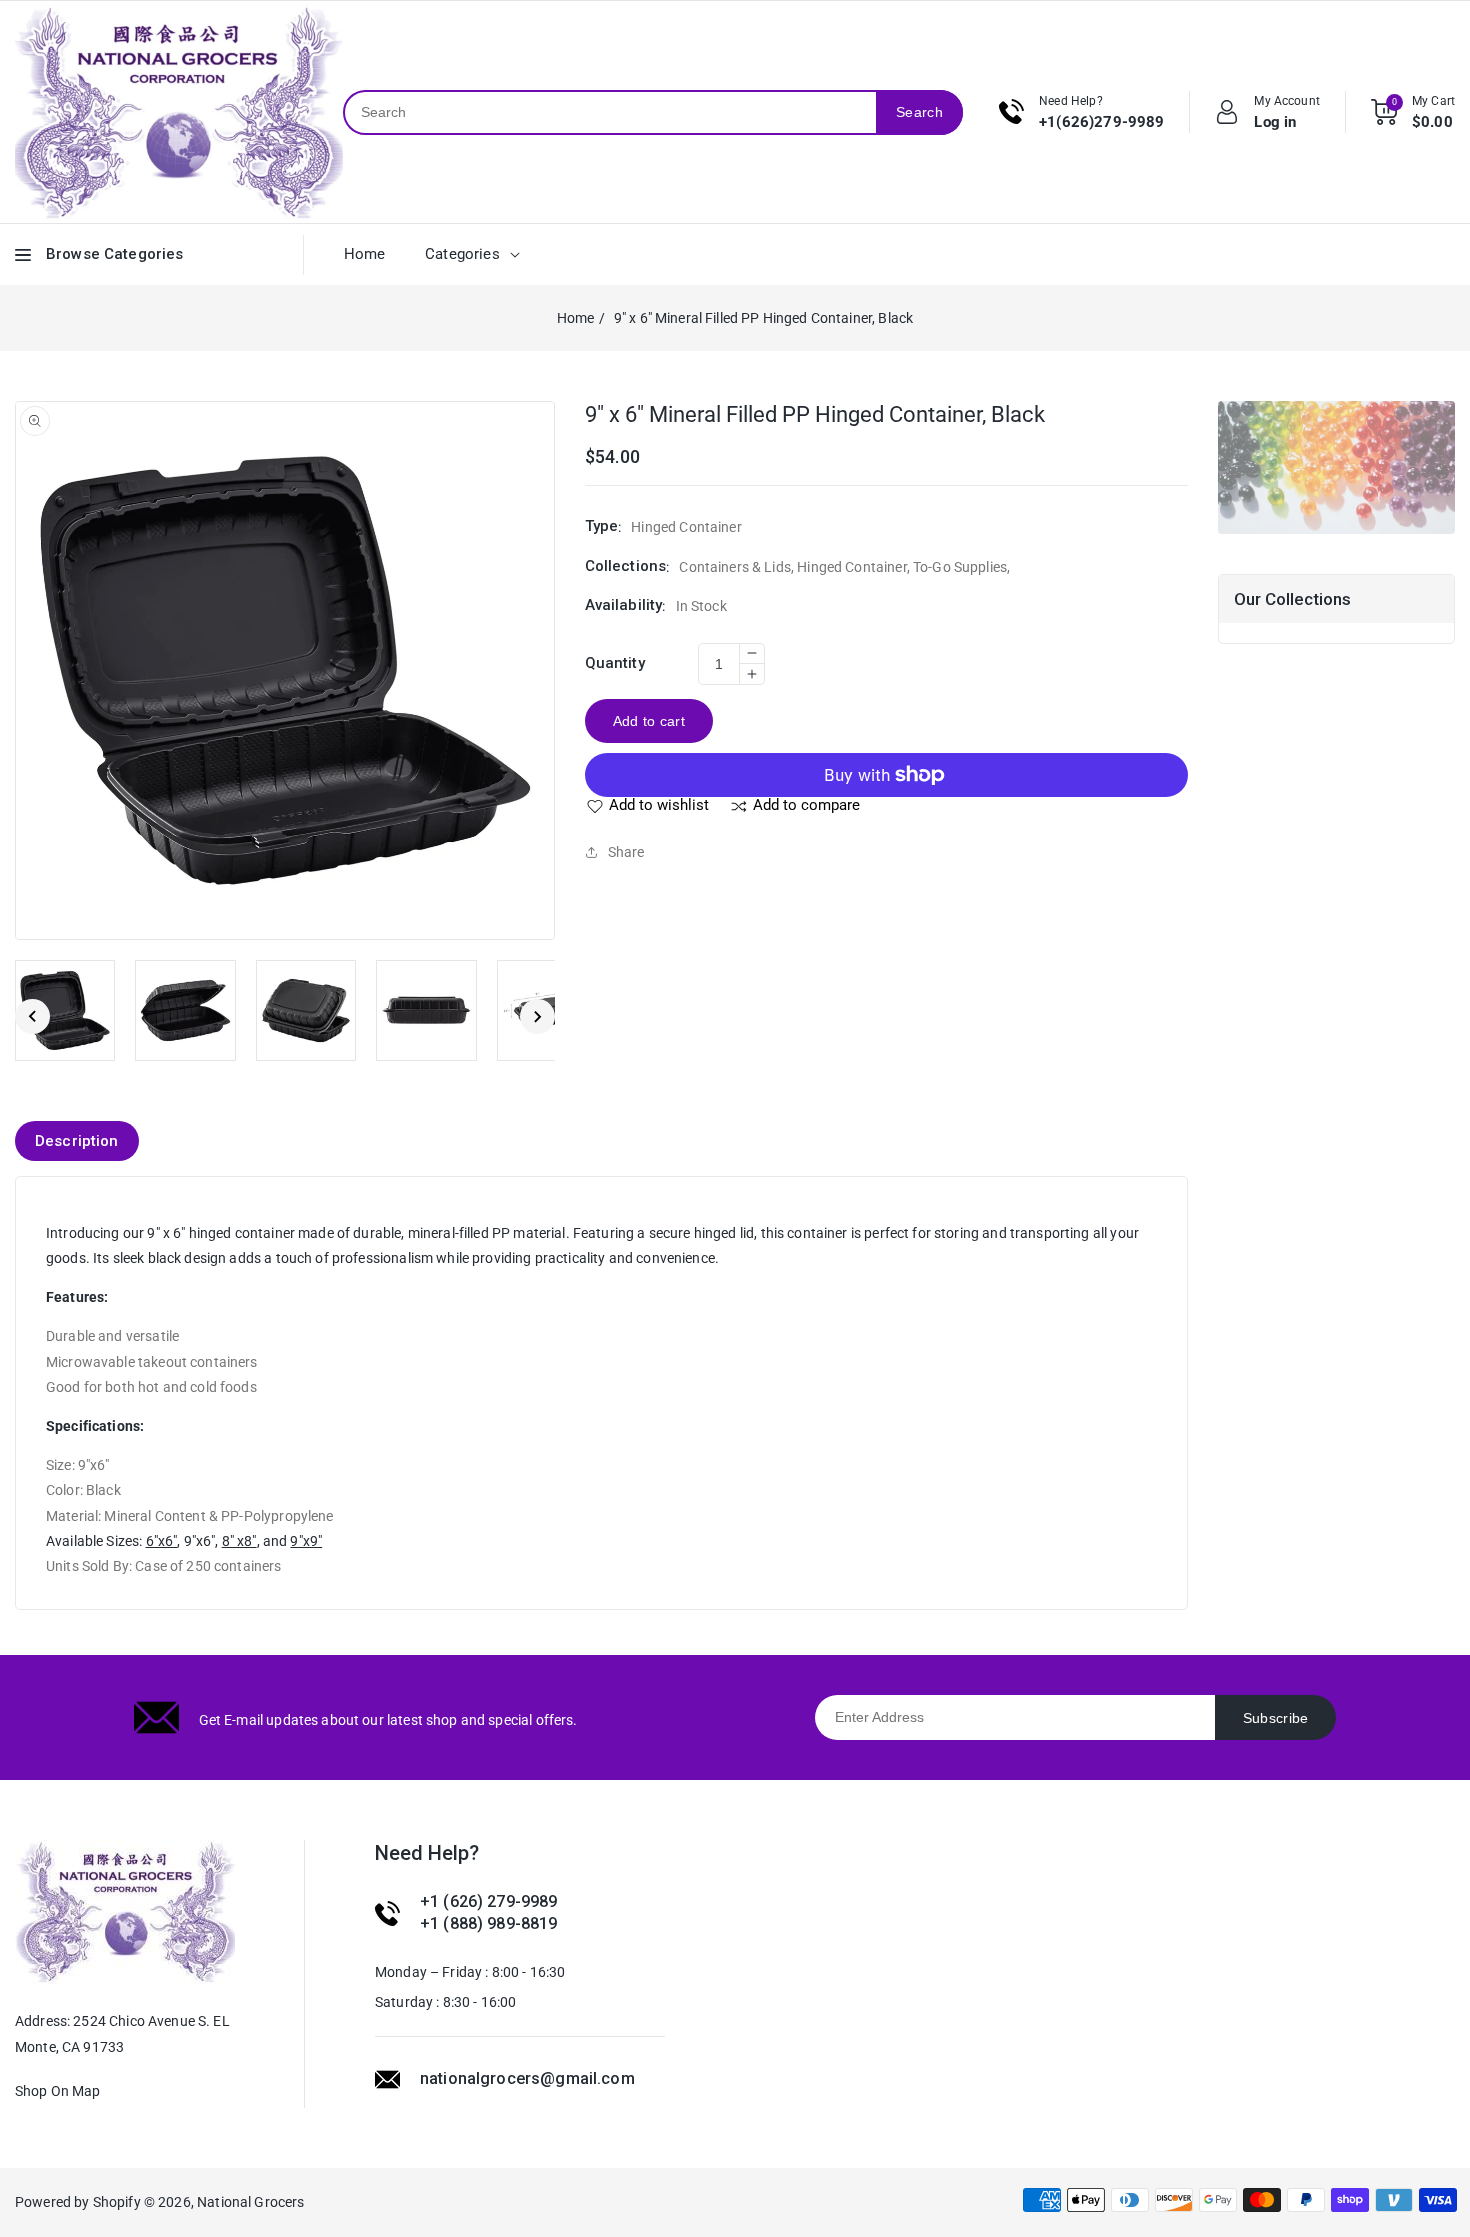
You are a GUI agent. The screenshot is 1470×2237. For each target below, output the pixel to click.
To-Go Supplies (960, 567)
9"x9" (306, 1541)
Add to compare (806, 805)
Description (77, 1141)
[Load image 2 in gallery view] (185, 1010)
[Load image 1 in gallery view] (65, 1010)
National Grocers (250, 2202)
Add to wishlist (659, 805)
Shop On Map (58, 2091)
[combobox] (610, 112)
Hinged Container (851, 567)
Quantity (615, 663)
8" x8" (239, 1541)
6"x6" (162, 1541)
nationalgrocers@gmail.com (527, 2078)
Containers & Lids (735, 567)
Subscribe (1276, 1718)
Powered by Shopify (78, 2202)
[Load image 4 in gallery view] (426, 1010)
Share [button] (626, 852)
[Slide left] (32, 1016)
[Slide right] (537, 1016)
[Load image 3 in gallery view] (306, 1010)
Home (576, 318)
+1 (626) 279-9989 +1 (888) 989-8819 (489, 1912)
